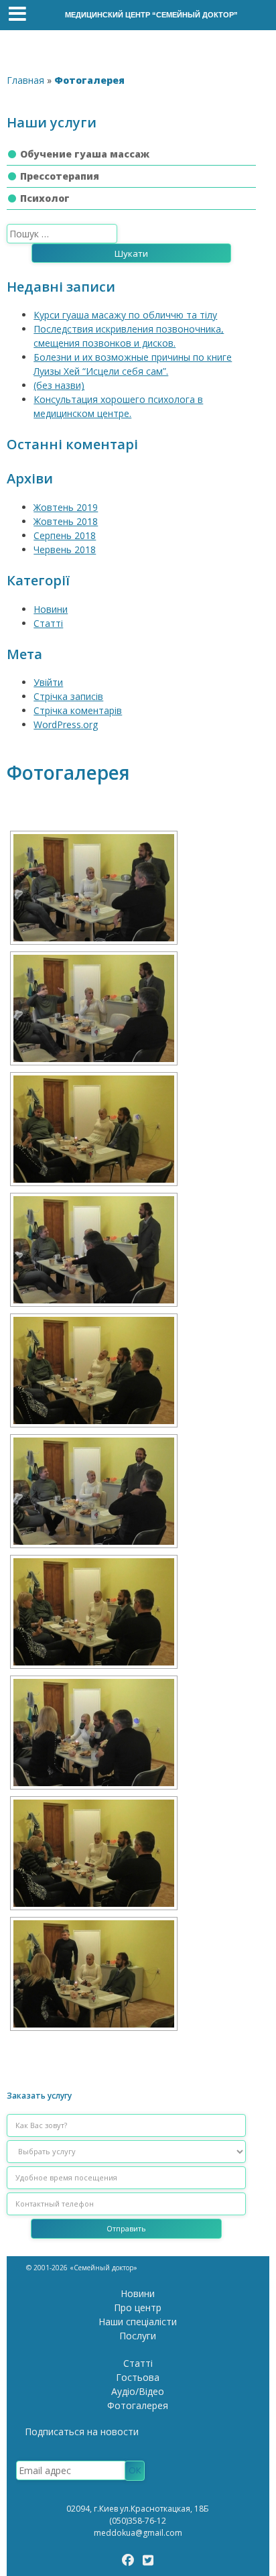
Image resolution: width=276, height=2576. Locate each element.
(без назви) (59, 385)
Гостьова (138, 2377)
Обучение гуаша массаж (85, 154)
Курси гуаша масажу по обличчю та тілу (125, 315)
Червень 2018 (65, 549)
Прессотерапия (60, 176)
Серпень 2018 (65, 535)
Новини (51, 609)
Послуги (138, 2336)
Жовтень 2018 (66, 521)
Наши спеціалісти (138, 2322)
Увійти (48, 682)
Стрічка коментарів (78, 710)
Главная (25, 80)
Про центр (138, 2307)
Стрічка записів (68, 696)
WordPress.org (66, 724)
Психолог (45, 198)
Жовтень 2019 (66, 507)
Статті (48, 623)
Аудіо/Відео (138, 2391)
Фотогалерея (138, 2405)
